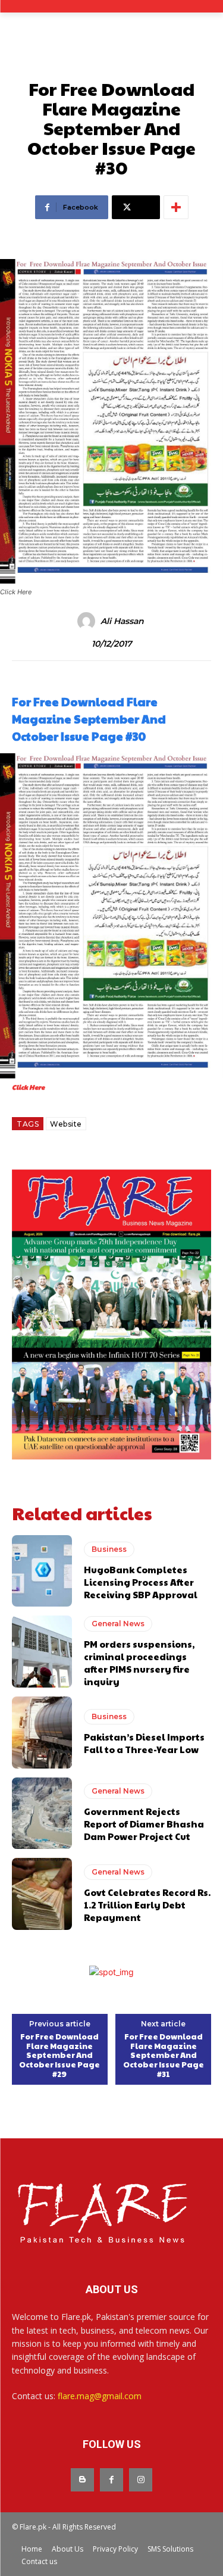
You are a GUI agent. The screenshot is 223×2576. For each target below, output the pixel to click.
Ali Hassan (122, 621)
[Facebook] (111, 2480)
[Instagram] (141, 2480)
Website (66, 1124)
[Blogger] (82, 2480)
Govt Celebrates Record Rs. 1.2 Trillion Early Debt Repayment (147, 1905)
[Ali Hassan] (88, 621)
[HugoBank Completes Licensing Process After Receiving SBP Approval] (42, 1571)
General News (118, 1624)
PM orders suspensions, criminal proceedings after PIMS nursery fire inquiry (139, 1663)
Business (109, 1549)
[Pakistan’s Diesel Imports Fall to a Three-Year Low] (42, 1733)
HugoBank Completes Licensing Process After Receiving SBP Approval (141, 1582)
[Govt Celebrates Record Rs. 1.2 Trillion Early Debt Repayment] (42, 1894)
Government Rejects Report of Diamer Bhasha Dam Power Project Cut (144, 1824)
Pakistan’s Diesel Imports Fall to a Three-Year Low (144, 1743)
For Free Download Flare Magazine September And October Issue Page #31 (164, 2056)
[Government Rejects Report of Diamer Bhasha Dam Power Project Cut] (42, 1814)
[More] (176, 207)
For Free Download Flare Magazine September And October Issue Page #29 (59, 2056)
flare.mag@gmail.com (100, 2396)
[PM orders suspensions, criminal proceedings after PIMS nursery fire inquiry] (42, 1652)
